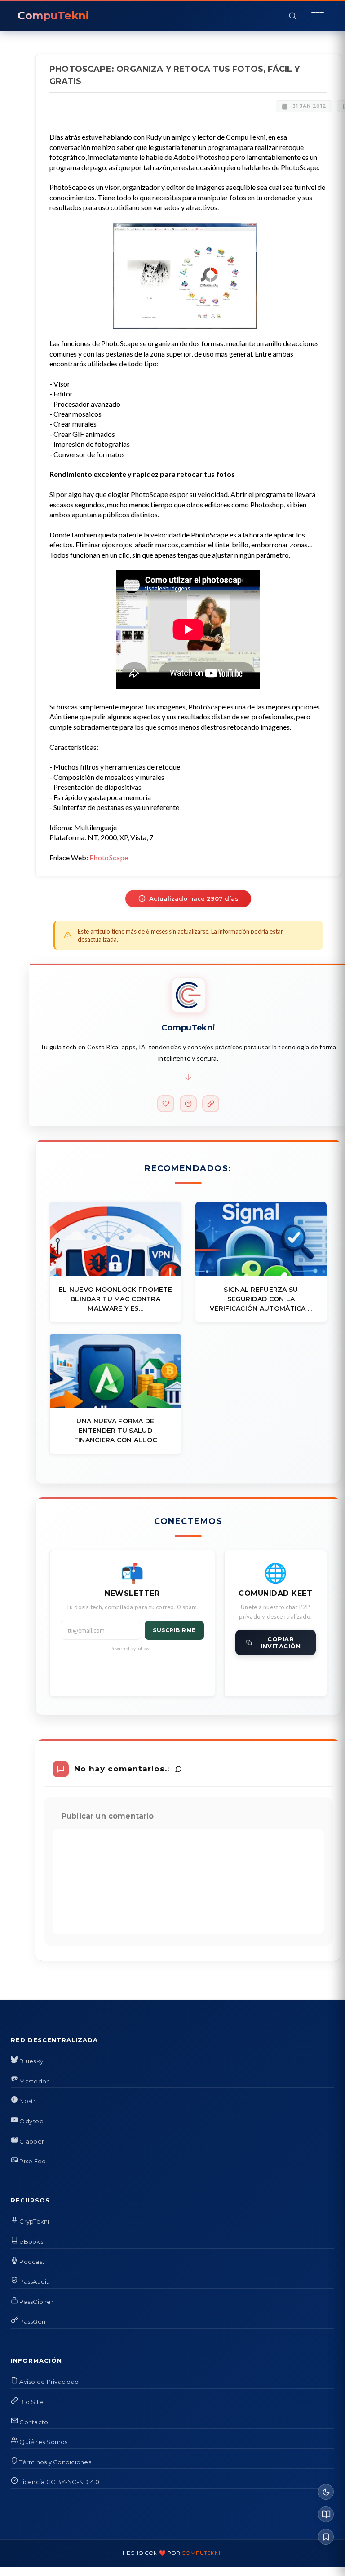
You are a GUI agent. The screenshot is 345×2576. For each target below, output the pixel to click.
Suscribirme (174, 1630)
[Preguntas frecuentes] (188, 1104)
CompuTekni (201, 2553)
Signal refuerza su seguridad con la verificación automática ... (261, 1299)
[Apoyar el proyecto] (166, 1104)
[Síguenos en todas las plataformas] (211, 1104)
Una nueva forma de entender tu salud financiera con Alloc (116, 1431)
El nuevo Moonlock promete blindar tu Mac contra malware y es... (115, 1299)
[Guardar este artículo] (326, 2537)
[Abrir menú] (318, 16)
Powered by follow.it (132, 1648)
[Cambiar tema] (326, 2492)
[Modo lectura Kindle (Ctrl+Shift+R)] (326, 2514)
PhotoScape (109, 857)
